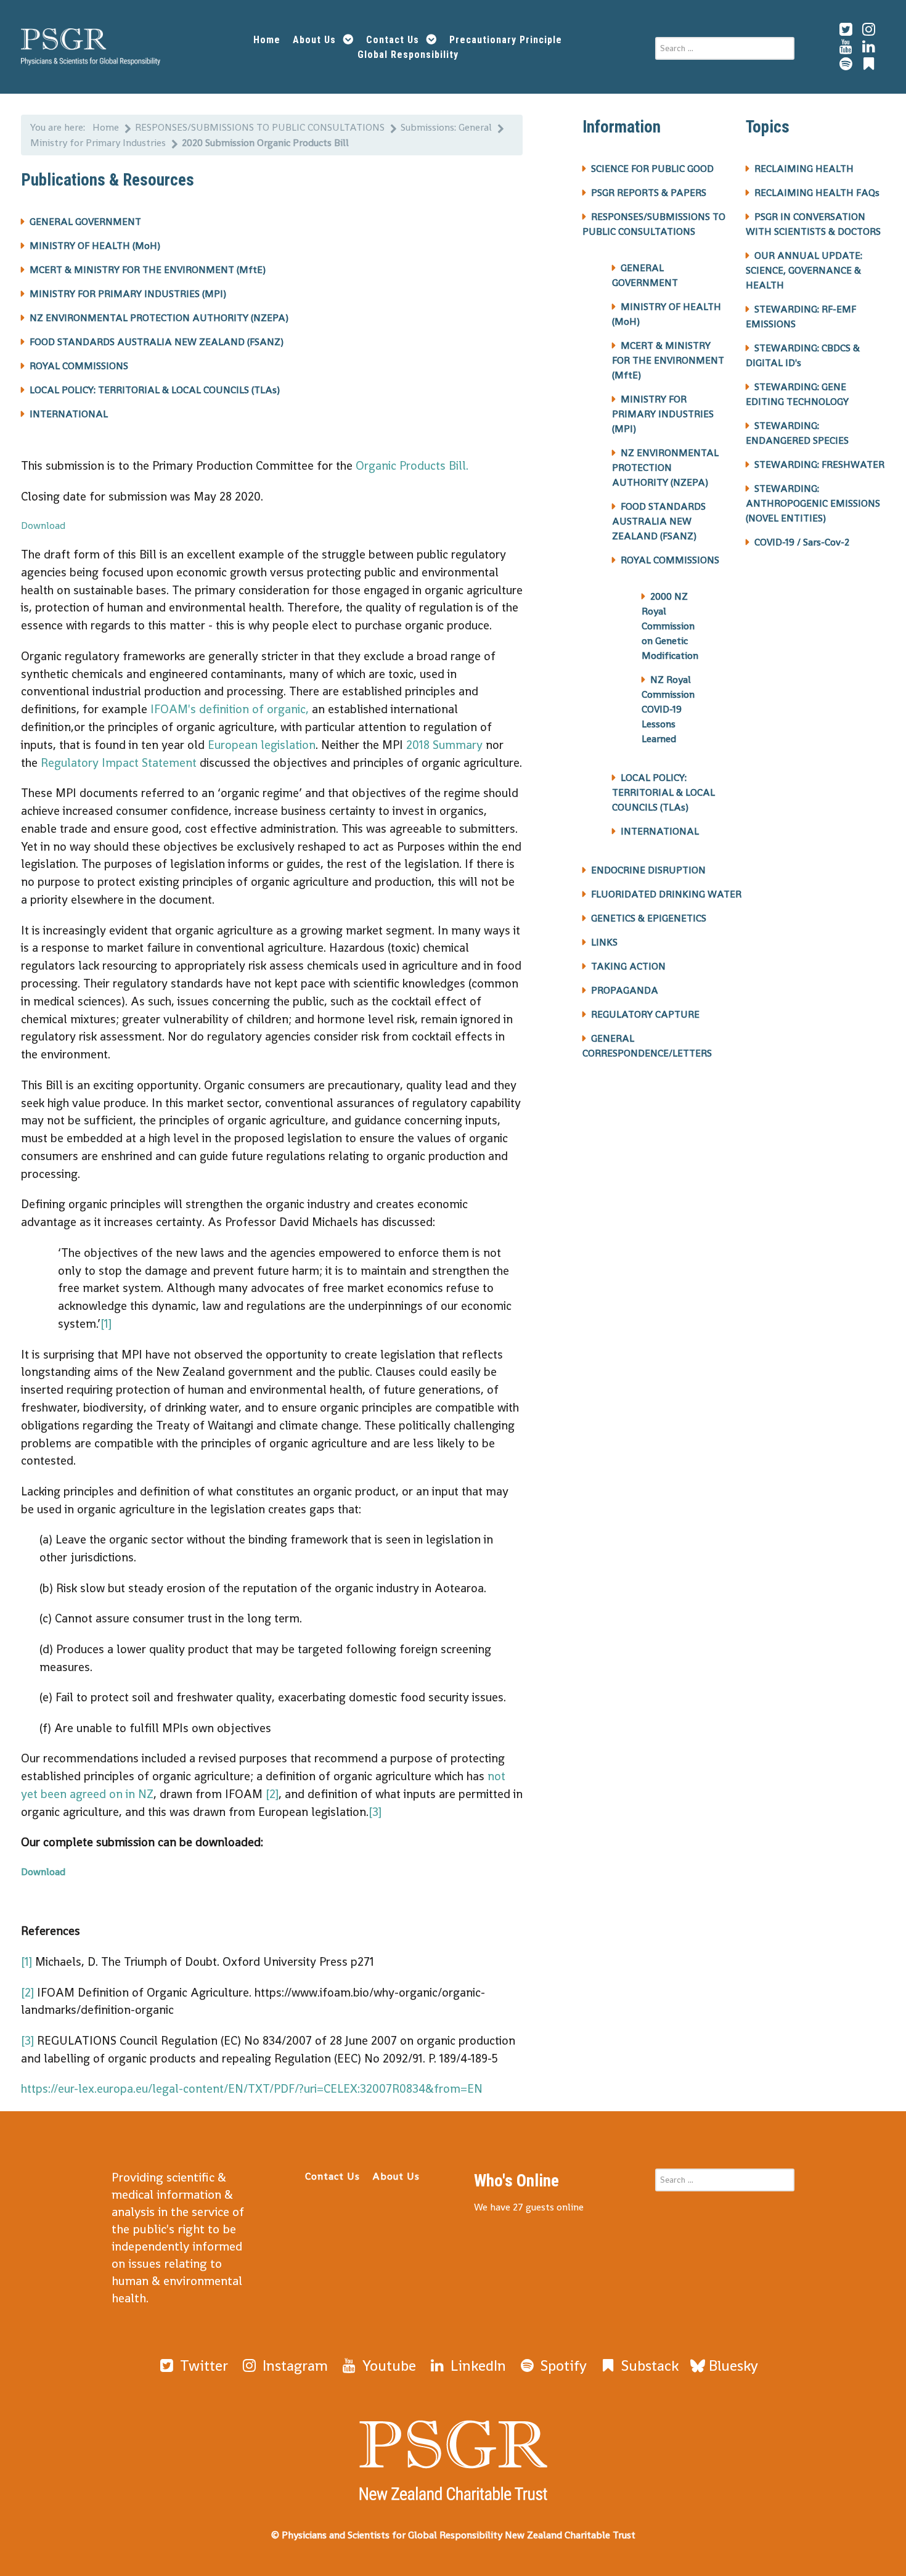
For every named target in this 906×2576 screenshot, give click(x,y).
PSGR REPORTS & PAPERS (649, 193)
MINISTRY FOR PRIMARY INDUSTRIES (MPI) (128, 294)
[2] (272, 1794)
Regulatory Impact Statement (119, 763)
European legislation (262, 745)
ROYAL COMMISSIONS (79, 366)
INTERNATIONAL (69, 414)
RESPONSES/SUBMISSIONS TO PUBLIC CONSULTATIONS (654, 224)
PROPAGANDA (625, 990)
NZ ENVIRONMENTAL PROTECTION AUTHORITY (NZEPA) (159, 318)
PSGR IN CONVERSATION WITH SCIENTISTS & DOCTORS (813, 224)
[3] (375, 1812)
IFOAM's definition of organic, (230, 709)
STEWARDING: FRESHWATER (819, 464)
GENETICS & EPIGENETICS (649, 918)
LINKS (604, 942)
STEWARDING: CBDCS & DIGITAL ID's (803, 355)
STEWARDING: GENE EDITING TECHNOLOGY (797, 394)
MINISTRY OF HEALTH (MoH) (95, 246)
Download (43, 525)
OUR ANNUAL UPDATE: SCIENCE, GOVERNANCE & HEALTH (804, 270)
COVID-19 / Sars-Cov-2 (802, 542)
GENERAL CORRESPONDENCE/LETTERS (647, 1046)
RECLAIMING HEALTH (804, 169)
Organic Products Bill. (410, 466)
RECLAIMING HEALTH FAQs (817, 193)
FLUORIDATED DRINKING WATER (666, 894)
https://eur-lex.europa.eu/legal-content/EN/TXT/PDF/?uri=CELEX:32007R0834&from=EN (252, 2089)
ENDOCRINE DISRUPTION (648, 870)
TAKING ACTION (628, 966)
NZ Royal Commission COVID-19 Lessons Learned (668, 709)
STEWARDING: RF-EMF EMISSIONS (801, 317)
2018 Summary (444, 745)
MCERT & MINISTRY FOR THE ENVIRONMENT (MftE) (148, 270)
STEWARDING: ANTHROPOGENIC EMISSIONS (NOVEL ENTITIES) (813, 503)
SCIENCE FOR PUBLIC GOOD (652, 169)
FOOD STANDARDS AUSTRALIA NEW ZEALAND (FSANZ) (157, 342)
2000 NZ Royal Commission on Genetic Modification (670, 626)
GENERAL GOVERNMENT (85, 222)
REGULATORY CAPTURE (645, 1014)
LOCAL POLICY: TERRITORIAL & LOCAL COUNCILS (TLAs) (155, 390)
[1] (106, 1324)
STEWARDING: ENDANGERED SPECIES (797, 433)
